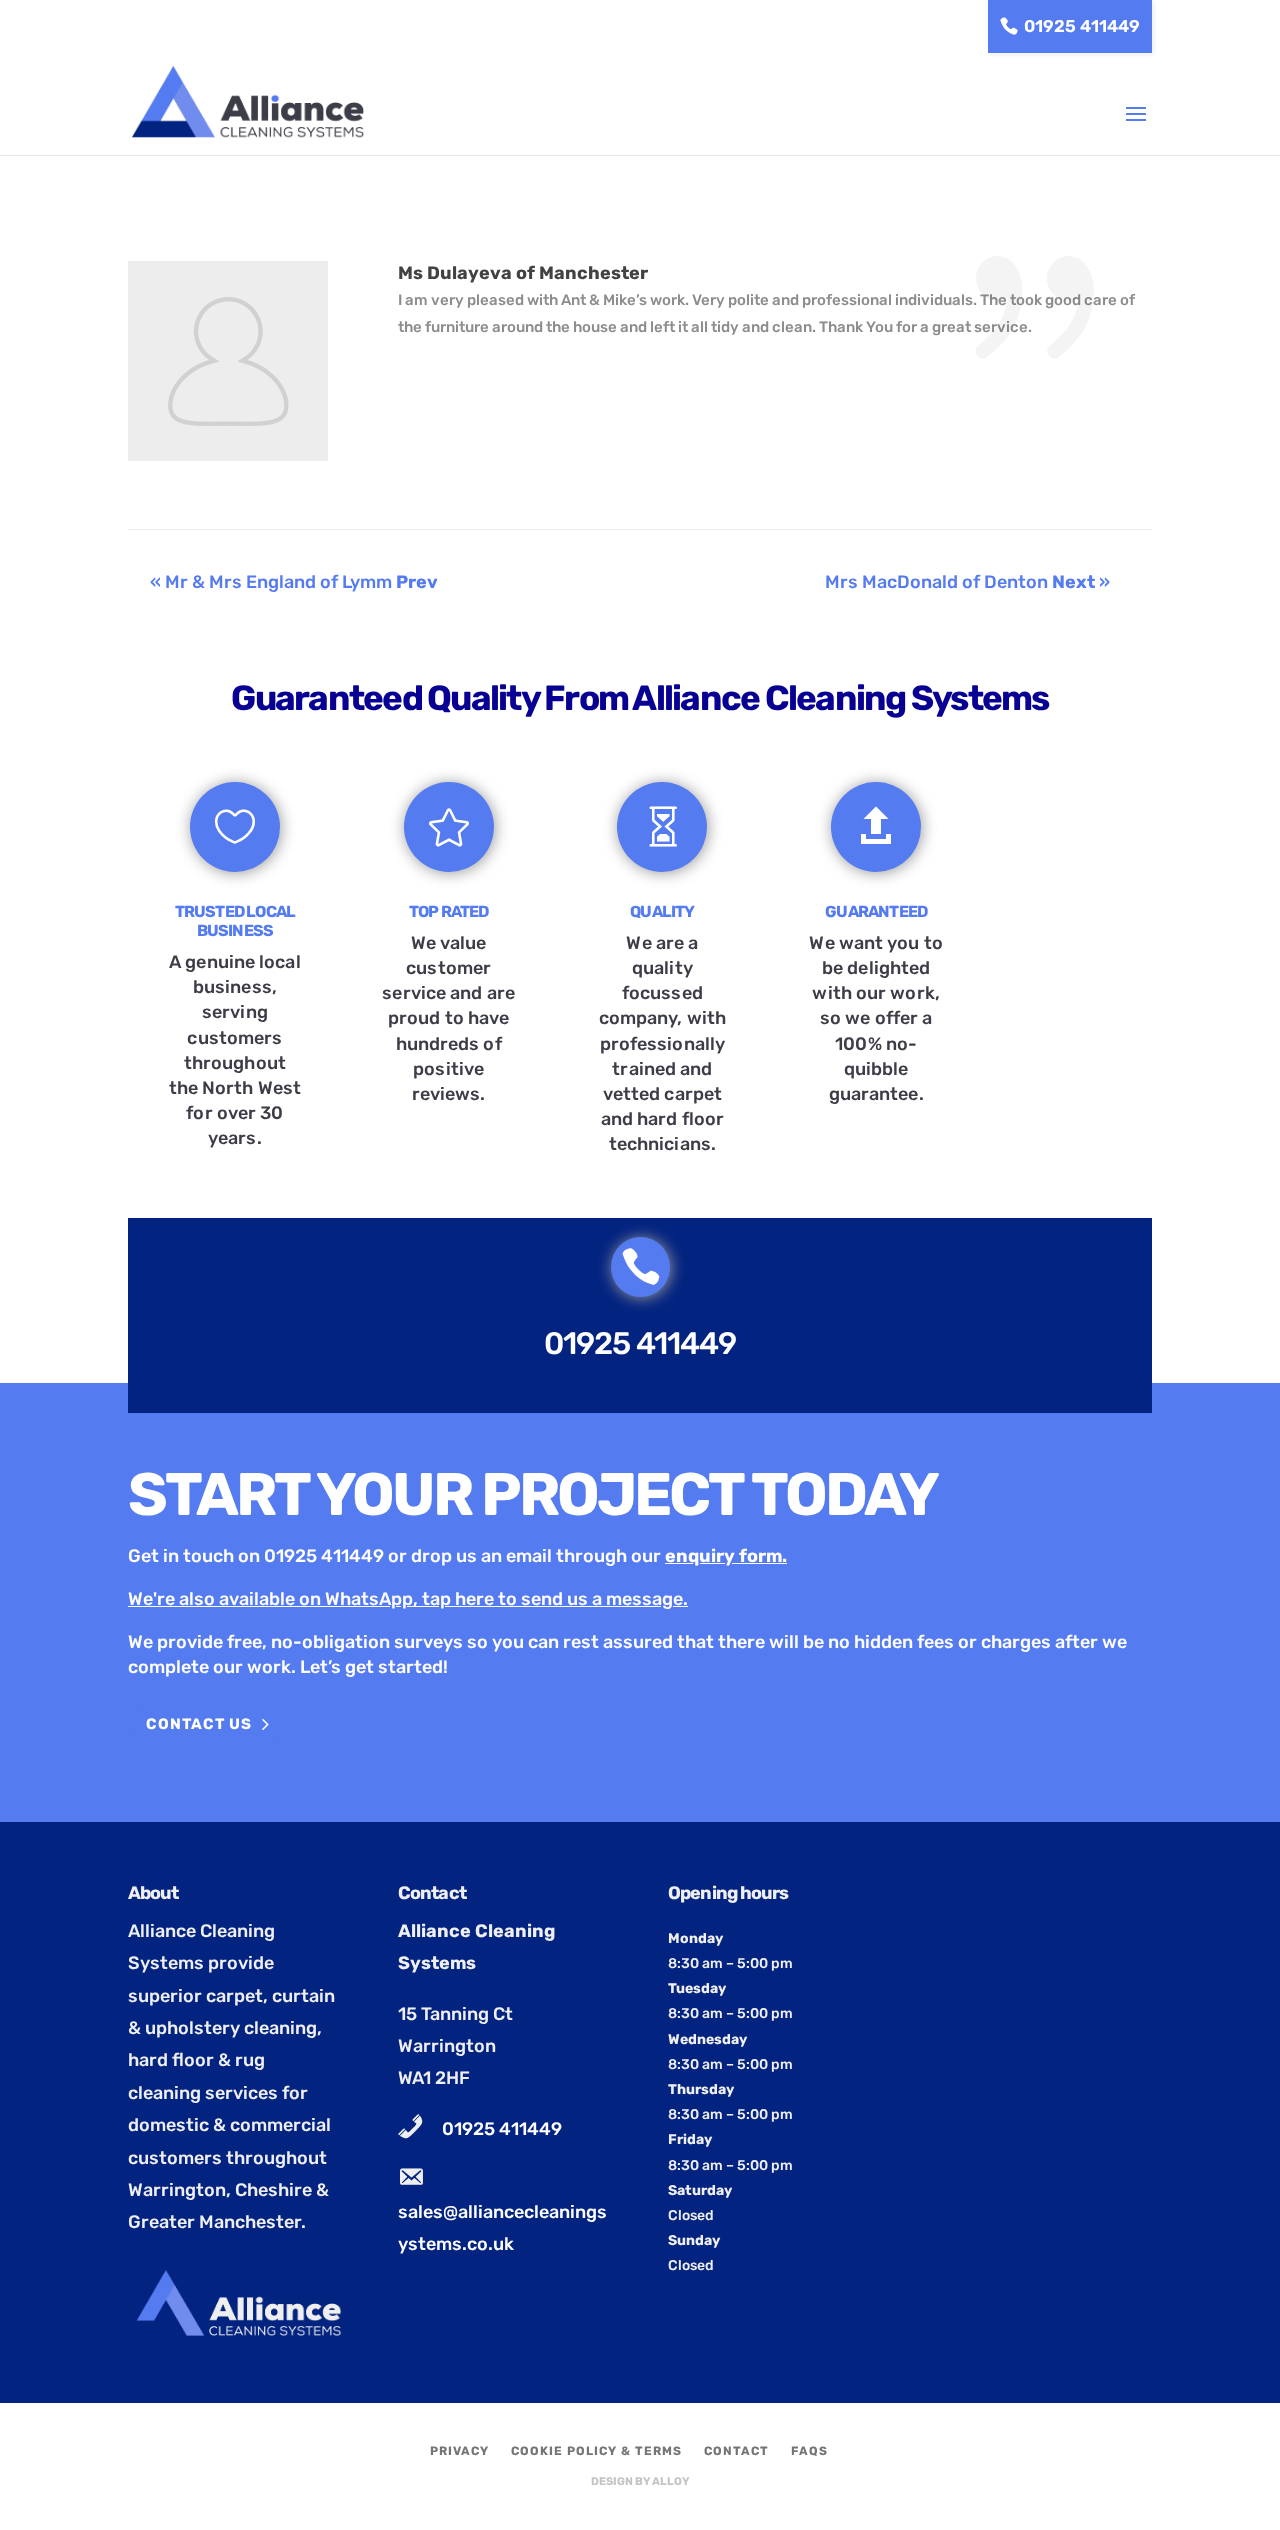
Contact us (199, 1724)
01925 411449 (1082, 27)
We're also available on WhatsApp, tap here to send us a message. (408, 1599)
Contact (736, 2451)
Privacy (459, 2451)
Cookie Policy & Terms (596, 2451)
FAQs (809, 2451)
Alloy (670, 2481)
